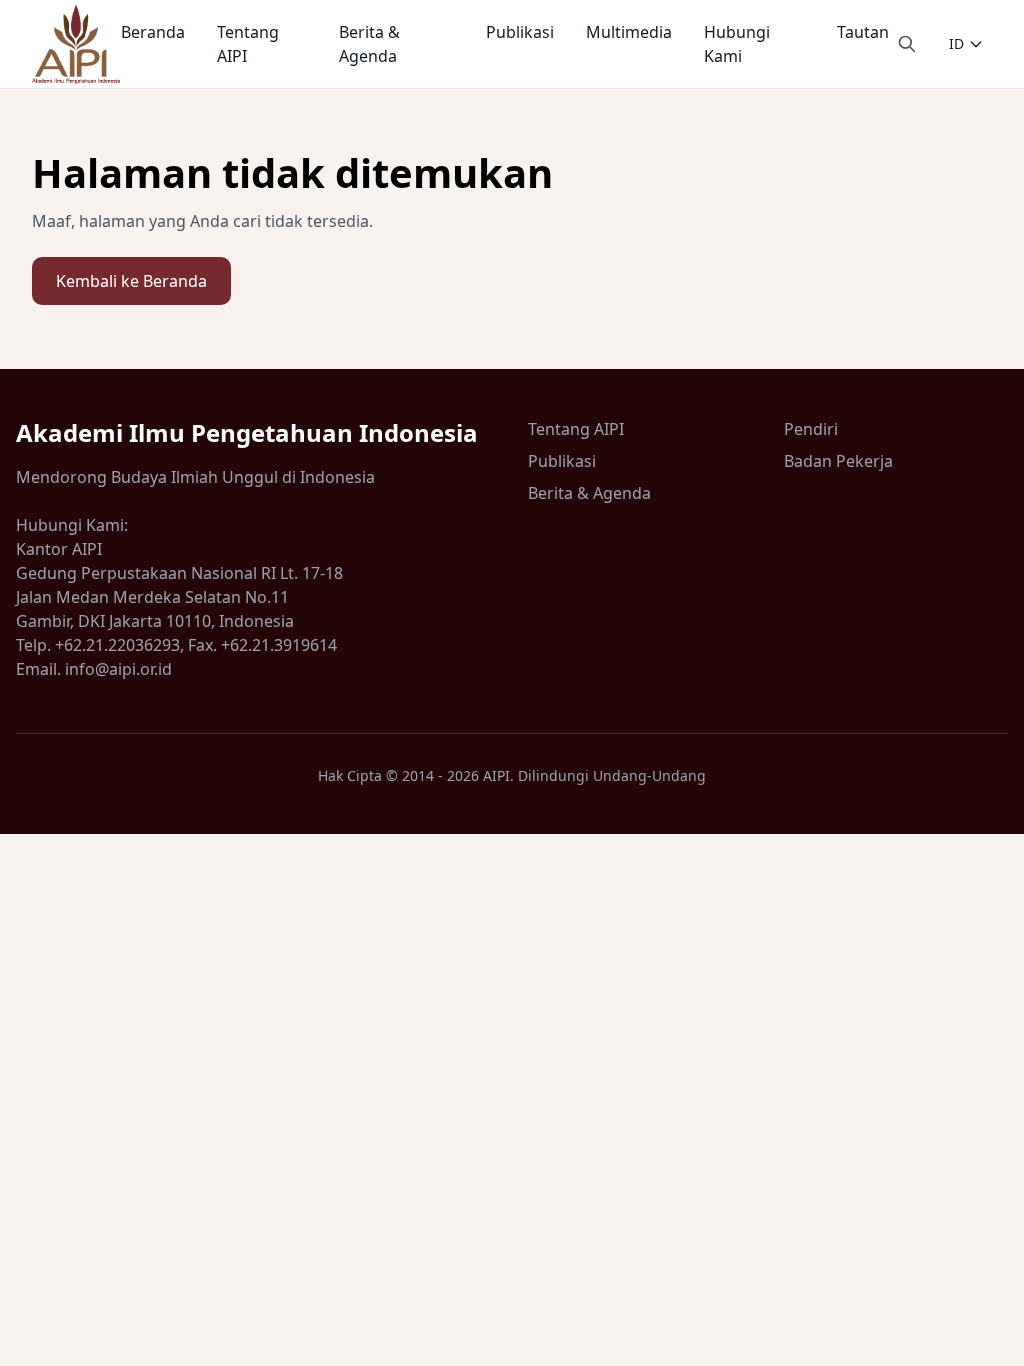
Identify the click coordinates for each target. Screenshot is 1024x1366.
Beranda (153, 32)
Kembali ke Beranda (131, 281)
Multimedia (629, 32)
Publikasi (520, 32)
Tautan (863, 32)
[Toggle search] (907, 44)
